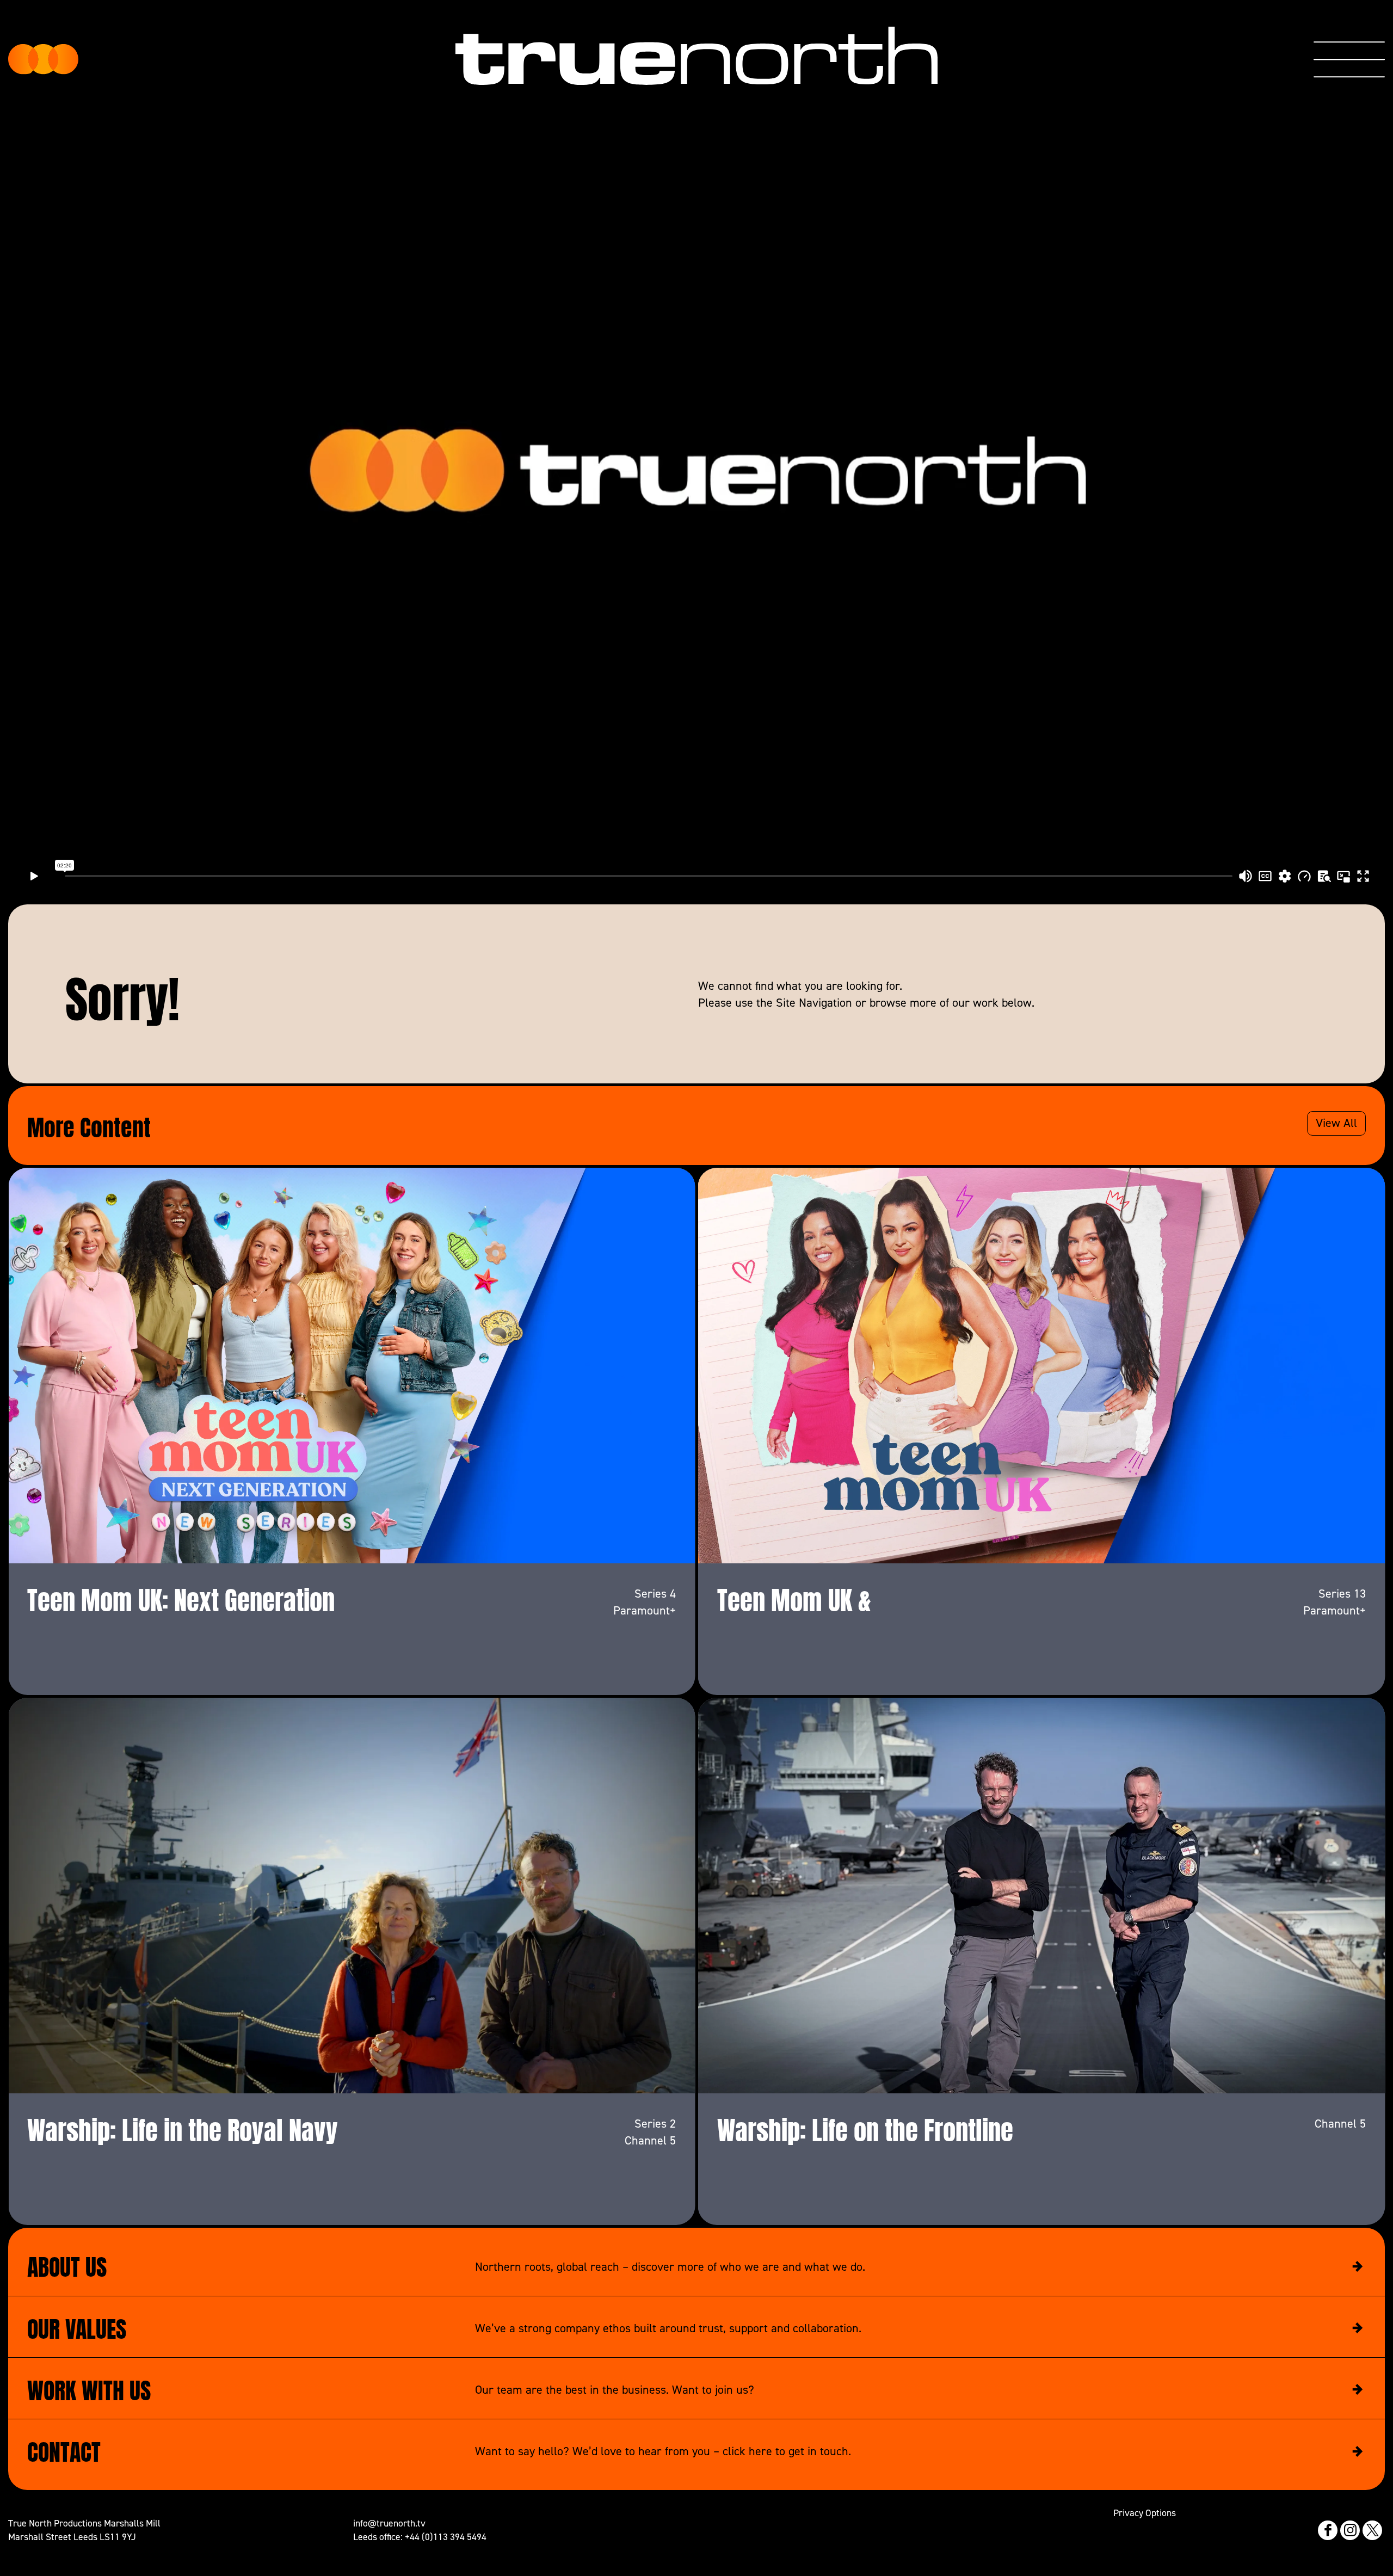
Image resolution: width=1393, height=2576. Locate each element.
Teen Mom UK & (794, 1597)
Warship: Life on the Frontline (865, 2127)
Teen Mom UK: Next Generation (181, 1597)
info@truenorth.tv (389, 2523)
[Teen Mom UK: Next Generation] (352, 1366)
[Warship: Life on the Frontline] (1042, 1896)
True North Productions (44, 59)
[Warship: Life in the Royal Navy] (352, 1896)
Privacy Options (1145, 2513)
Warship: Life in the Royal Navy (183, 2127)
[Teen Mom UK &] (1042, 1366)
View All (1336, 1123)
